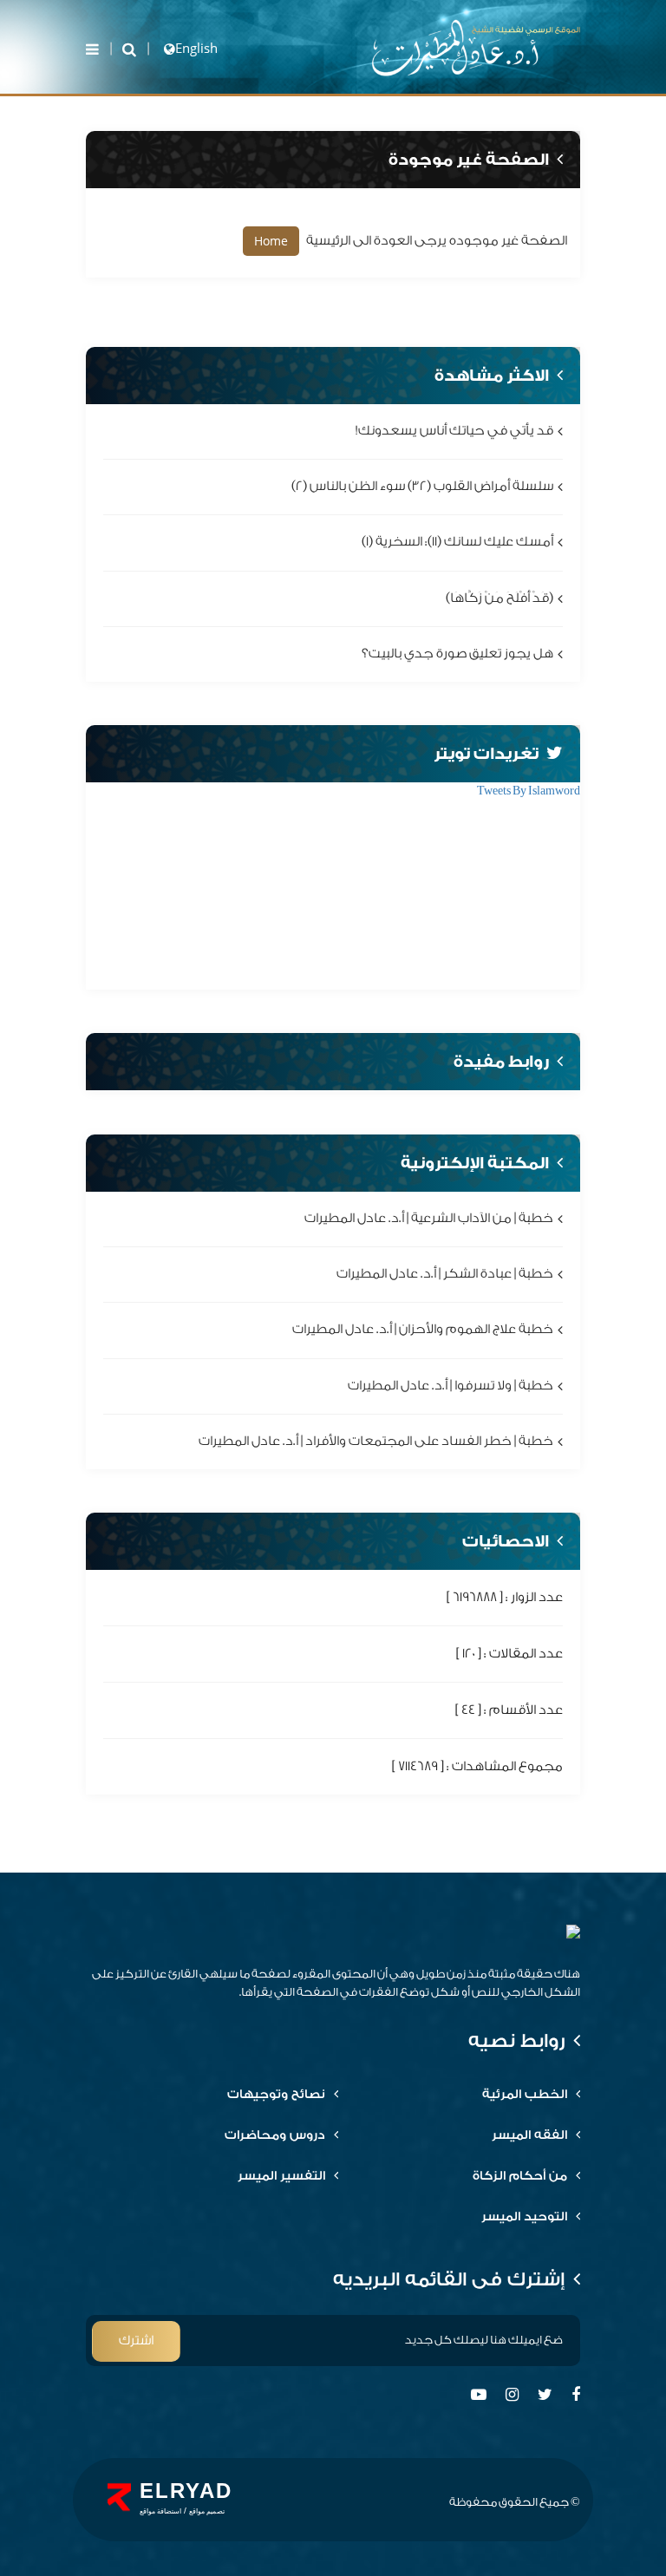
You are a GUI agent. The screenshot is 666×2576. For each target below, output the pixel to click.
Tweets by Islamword (529, 791)
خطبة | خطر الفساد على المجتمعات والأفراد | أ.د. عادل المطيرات (376, 1441)
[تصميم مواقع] (119, 2497)
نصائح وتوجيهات (276, 2095)
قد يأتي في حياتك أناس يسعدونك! (454, 431)
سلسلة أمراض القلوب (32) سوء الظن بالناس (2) (422, 487)
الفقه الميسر (529, 2135)
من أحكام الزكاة (520, 2176)
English (196, 48)
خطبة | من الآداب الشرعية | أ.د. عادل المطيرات (429, 1218)
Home (271, 241)
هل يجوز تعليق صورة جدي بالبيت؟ (457, 654)
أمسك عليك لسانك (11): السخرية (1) (457, 543)
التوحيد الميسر (524, 2217)
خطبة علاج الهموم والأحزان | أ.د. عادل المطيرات (423, 1330)
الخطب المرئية (525, 2095)
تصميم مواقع (207, 2511)
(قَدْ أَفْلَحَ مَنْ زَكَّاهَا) (499, 598)
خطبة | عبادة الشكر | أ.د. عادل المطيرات (445, 1275)
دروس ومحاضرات (275, 2135)
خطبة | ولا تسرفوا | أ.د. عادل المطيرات (451, 1386)
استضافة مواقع (160, 2511)
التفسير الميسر (281, 2176)
